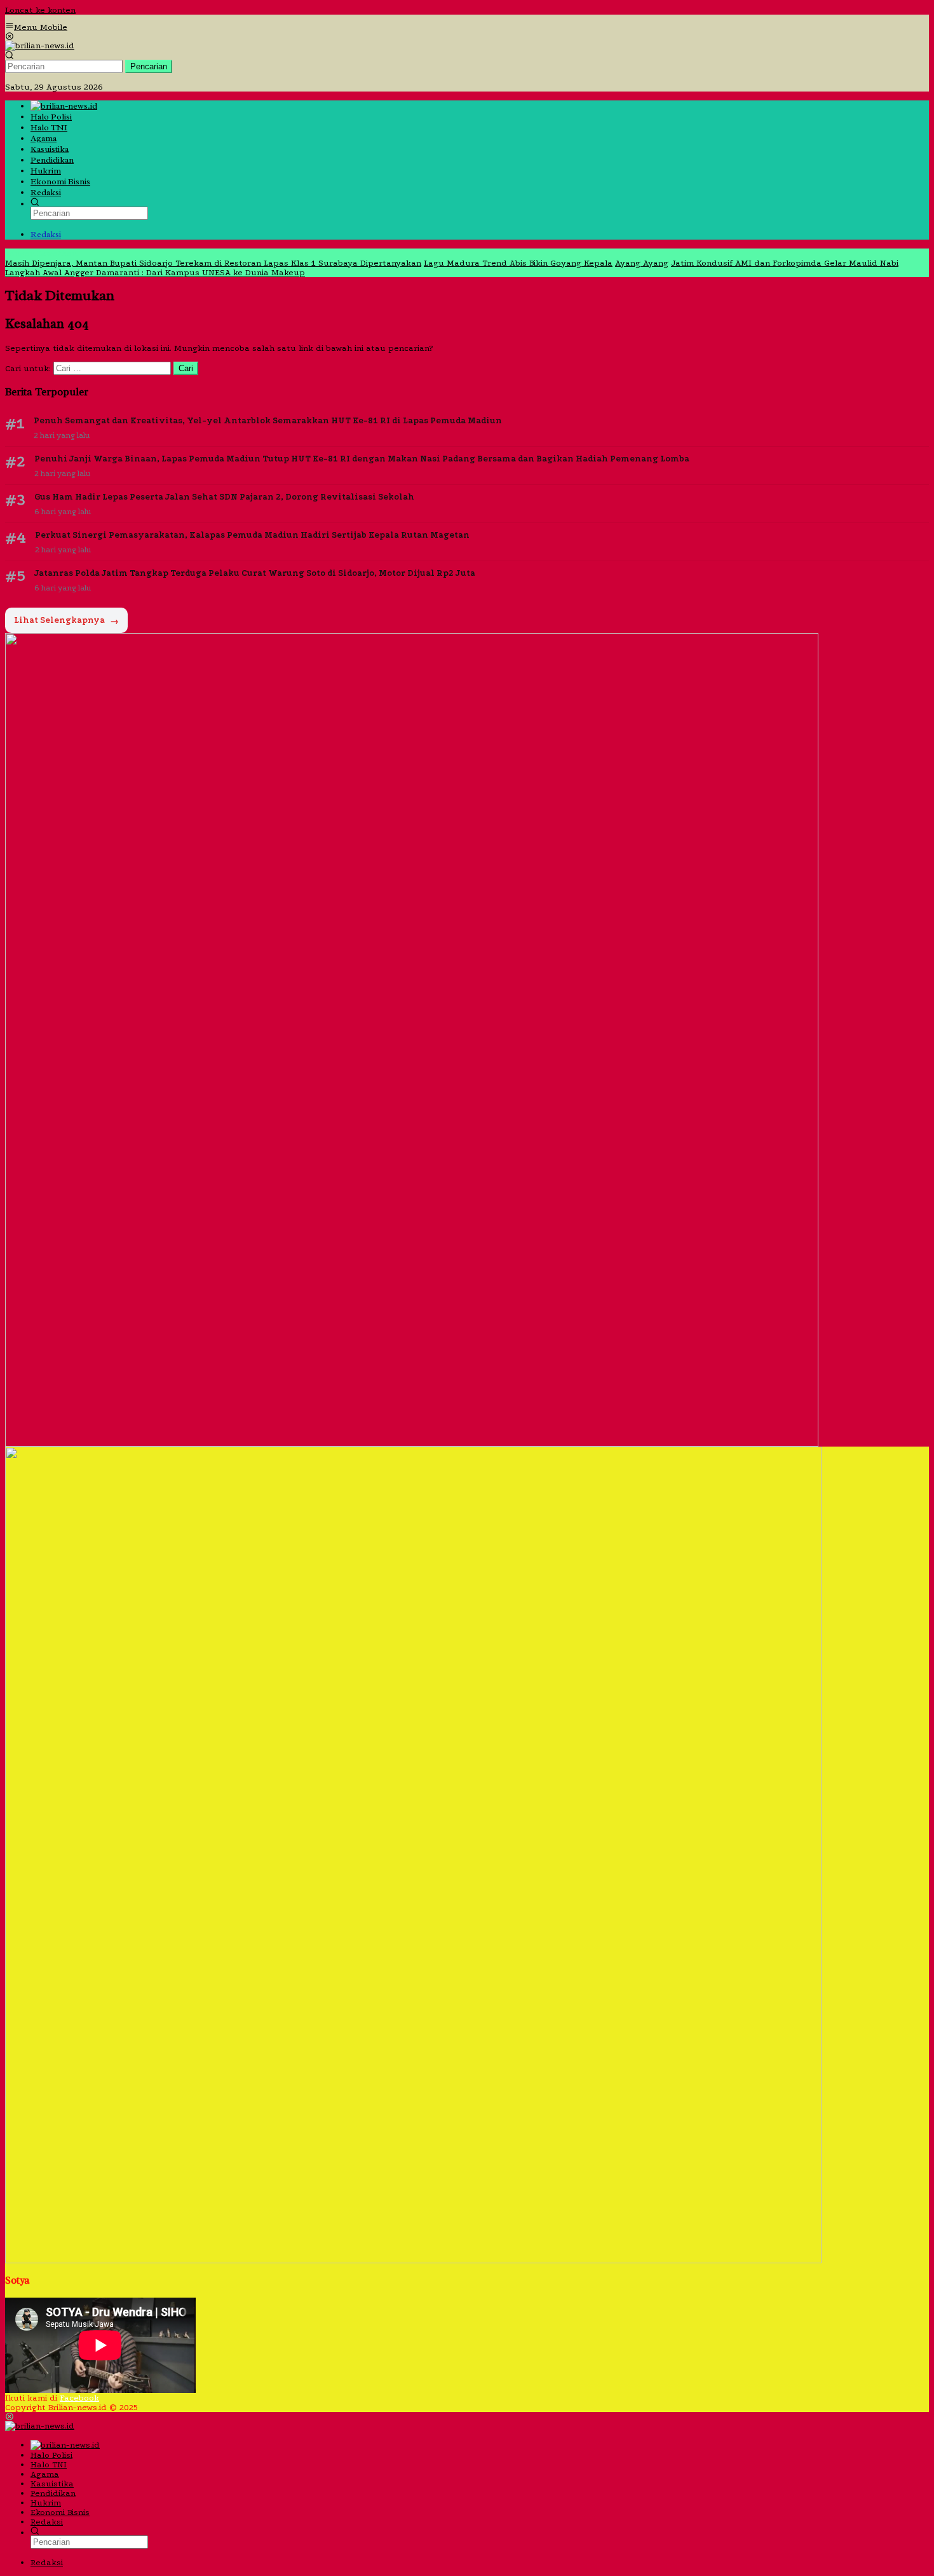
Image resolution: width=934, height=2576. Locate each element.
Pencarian (149, 66)
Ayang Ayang (642, 263)
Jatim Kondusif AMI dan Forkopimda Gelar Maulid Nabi (785, 263)
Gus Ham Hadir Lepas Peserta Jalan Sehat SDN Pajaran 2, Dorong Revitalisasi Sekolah (224, 497)
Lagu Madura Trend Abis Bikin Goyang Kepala (518, 263)
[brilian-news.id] (40, 45)
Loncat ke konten (40, 10)
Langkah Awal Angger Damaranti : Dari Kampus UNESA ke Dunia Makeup (155, 272)
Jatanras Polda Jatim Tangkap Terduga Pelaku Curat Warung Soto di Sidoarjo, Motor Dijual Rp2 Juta (255, 573)
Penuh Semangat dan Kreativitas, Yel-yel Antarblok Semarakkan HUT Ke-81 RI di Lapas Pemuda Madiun (268, 420)
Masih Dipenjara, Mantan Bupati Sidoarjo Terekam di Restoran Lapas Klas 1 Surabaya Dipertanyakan (213, 263)
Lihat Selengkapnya (66, 621)
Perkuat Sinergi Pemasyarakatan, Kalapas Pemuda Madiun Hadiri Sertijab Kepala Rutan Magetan (252, 535)
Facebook (79, 2398)
